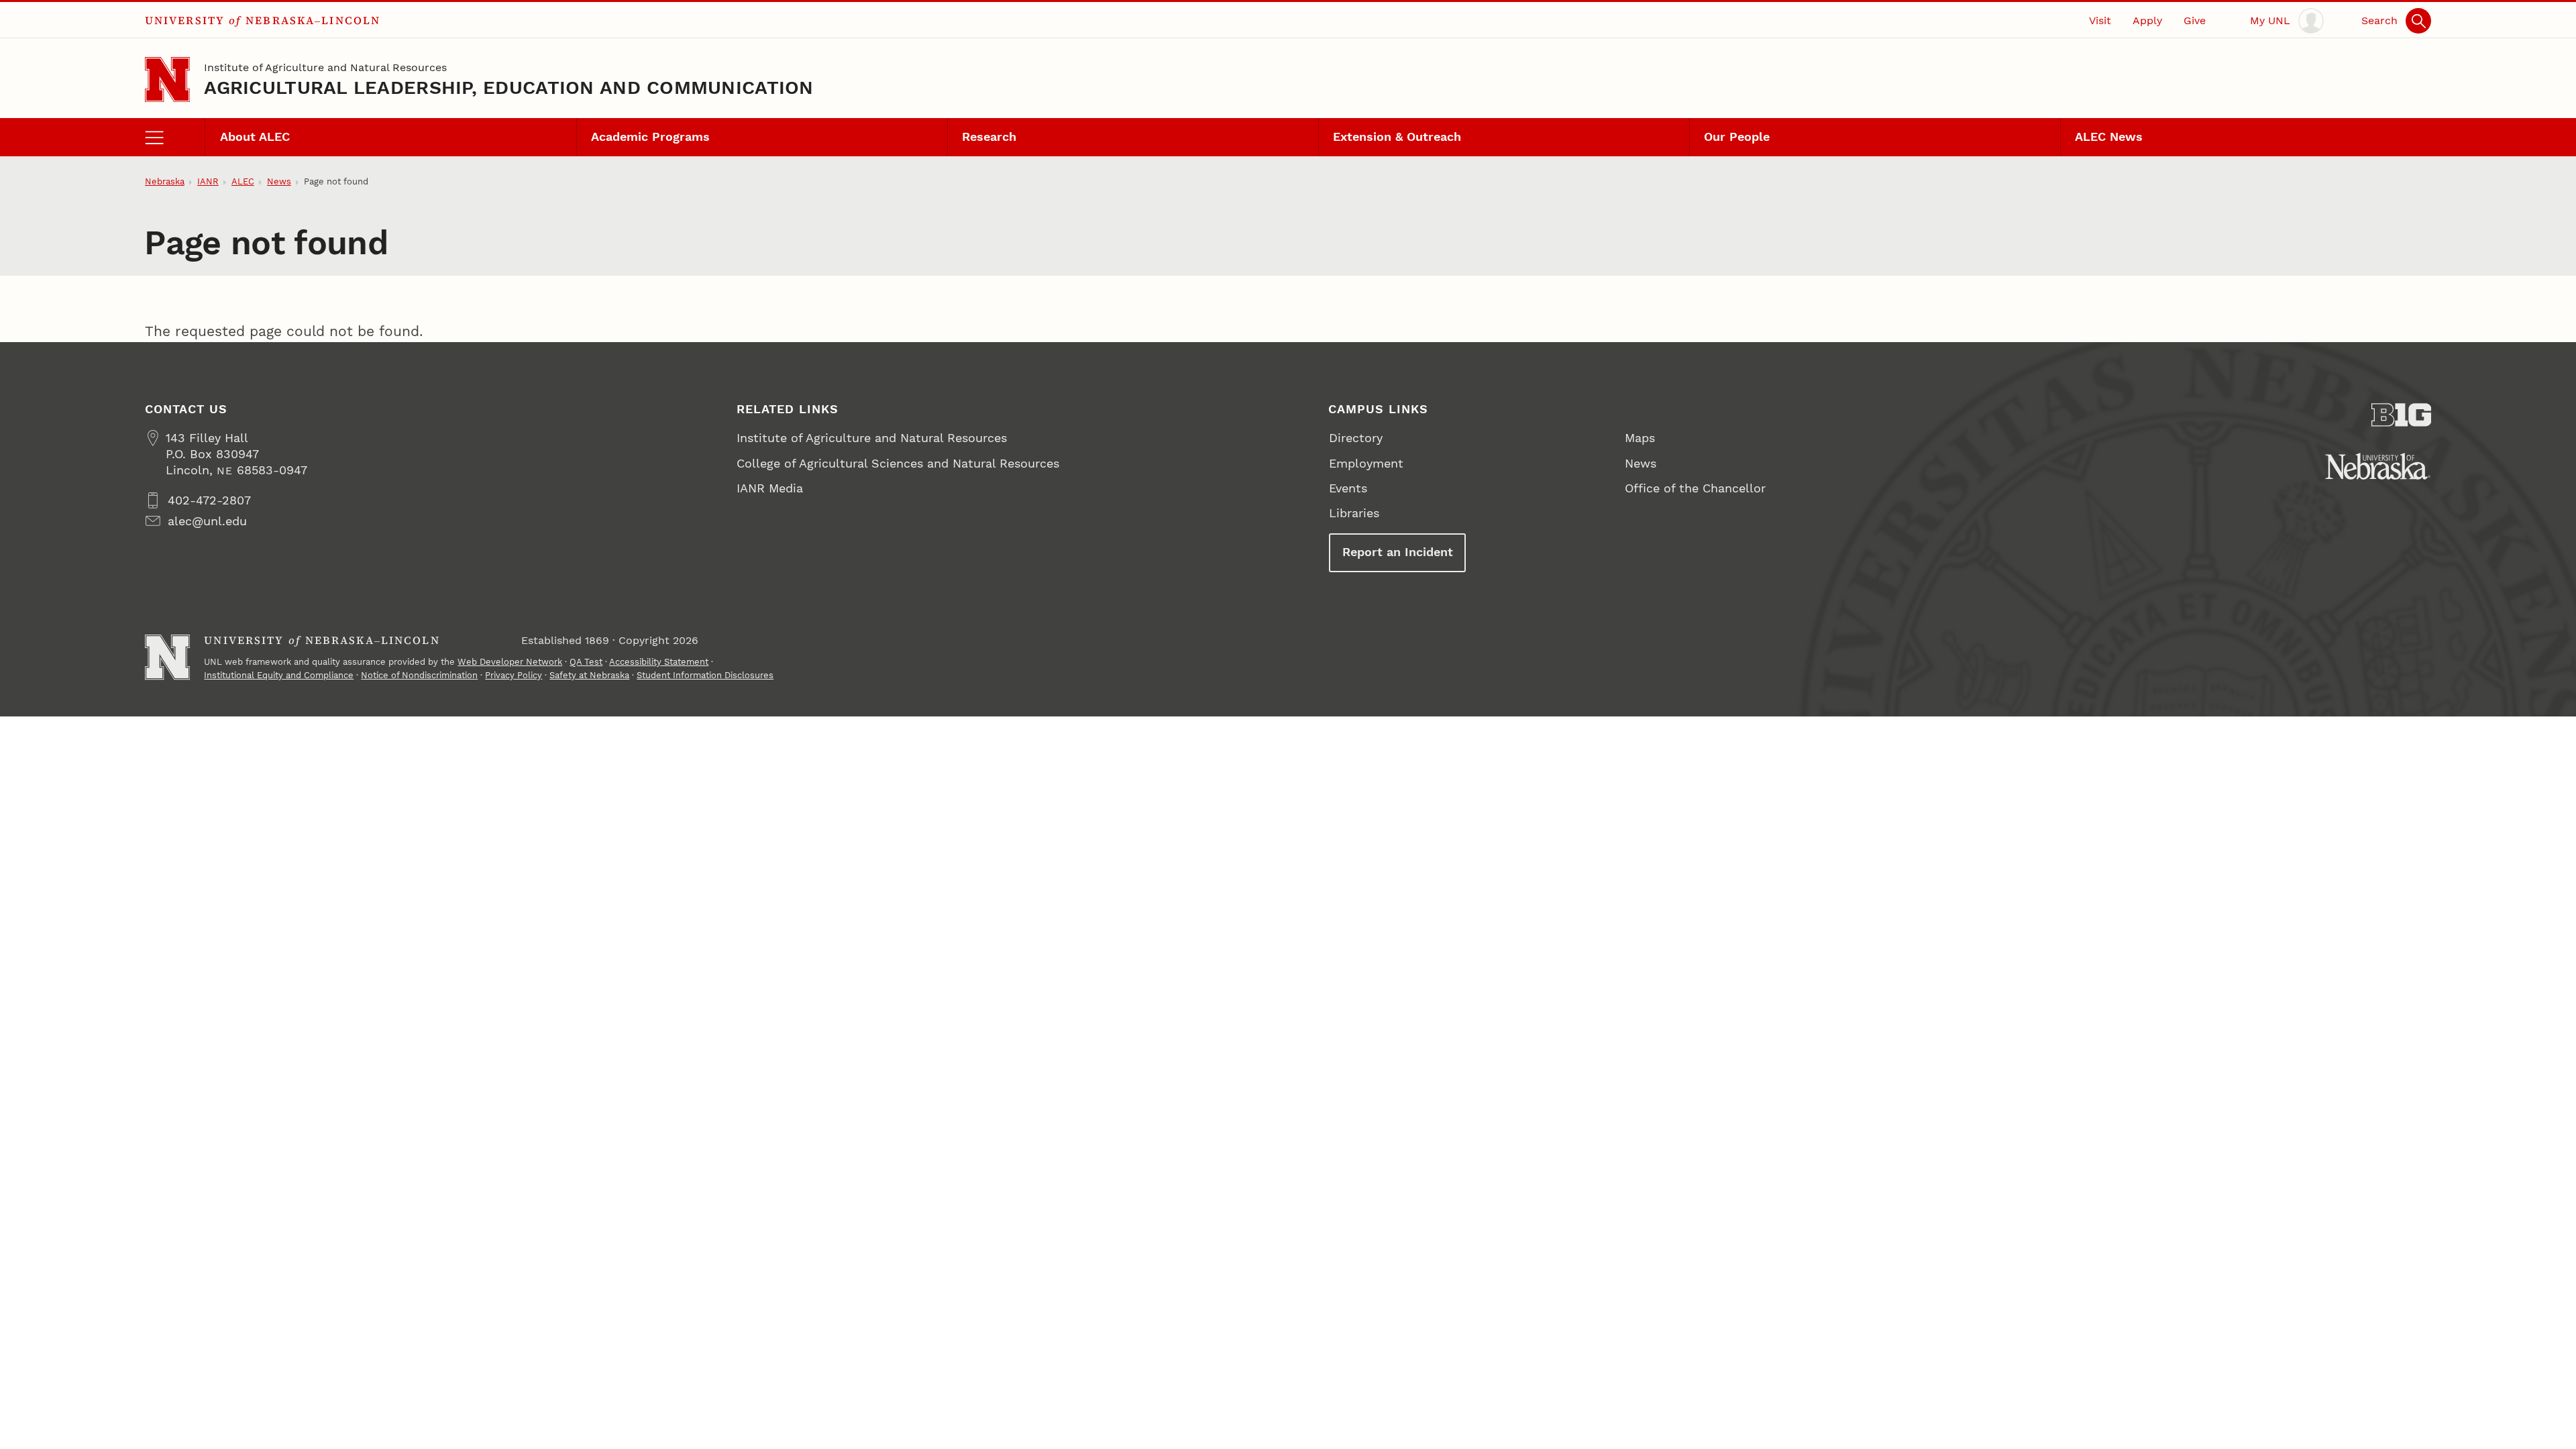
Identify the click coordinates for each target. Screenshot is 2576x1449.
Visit (2100, 20)
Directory (1356, 438)
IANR (208, 181)
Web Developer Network (510, 662)
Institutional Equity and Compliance (279, 675)
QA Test (586, 662)
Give (2195, 20)
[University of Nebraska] (2378, 466)
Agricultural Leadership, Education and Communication (508, 88)
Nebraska (165, 181)
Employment (1366, 463)
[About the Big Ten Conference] (2402, 415)
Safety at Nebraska (589, 675)
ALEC (243, 181)
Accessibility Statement (659, 662)
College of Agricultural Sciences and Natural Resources (898, 463)
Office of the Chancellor (1695, 488)
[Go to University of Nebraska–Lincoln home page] (167, 79)
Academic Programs (650, 137)
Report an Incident (1398, 552)
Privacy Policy (514, 675)
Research (989, 137)
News (279, 181)
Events (1348, 488)
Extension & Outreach (1397, 137)
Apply (2147, 20)
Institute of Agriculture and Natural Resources (325, 67)
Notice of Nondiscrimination (419, 675)
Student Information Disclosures (705, 675)
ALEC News (2109, 137)
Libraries (1354, 513)
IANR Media (770, 488)
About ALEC (255, 137)
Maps (1640, 438)
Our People (1737, 137)
